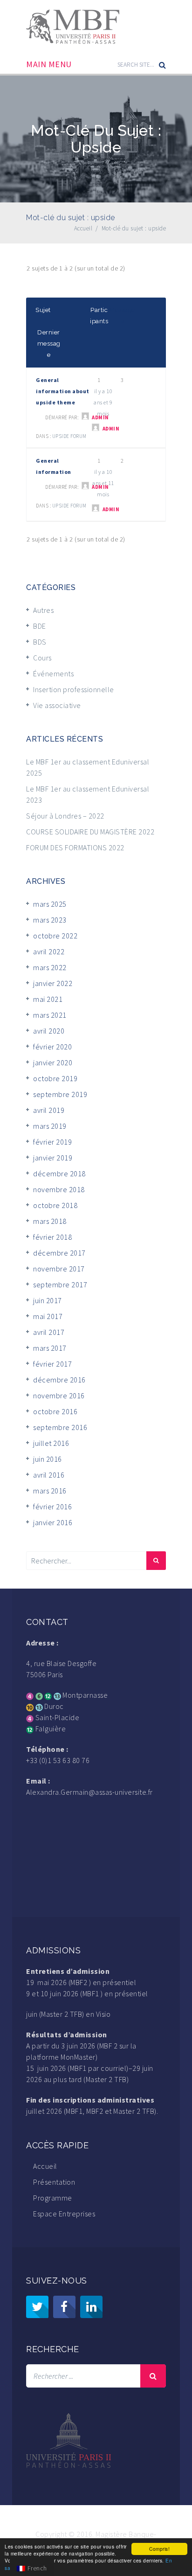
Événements (53, 674)
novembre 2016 (59, 1396)
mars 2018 (50, 1221)
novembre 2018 (59, 1189)
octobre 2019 (55, 1078)
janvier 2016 (53, 1522)
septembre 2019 (60, 1094)
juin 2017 (48, 1300)
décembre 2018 (59, 1173)
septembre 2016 (60, 1427)
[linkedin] (91, 2307)
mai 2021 (48, 999)
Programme (53, 2198)
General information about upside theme (63, 391)
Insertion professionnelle (74, 689)
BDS (40, 642)
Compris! (159, 2549)
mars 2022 (50, 967)
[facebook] (64, 2307)
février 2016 (52, 1507)
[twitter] (37, 2307)
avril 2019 (49, 1110)
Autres (43, 610)
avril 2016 (49, 1475)
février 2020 (52, 1047)
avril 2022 (49, 951)
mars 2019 (50, 1126)
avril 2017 (49, 1332)
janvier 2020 (53, 1062)
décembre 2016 (59, 1380)
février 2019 (52, 1142)
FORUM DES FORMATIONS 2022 (75, 847)
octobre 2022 (55, 936)
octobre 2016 (55, 1411)
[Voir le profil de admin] (86, 416)
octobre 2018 (55, 1205)
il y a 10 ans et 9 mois (103, 402)
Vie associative (57, 705)
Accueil (45, 2166)
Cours (42, 658)
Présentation (54, 2182)
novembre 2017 (59, 1269)
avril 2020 (49, 1031)
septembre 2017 (60, 1285)
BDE (40, 626)
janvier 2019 (53, 1158)
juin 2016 (48, 1459)
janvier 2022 (53, 983)
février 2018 (52, 1237)
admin (111, 429)
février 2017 (52, 1364)
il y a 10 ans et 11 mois (103, 483)
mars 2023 (50, 920)
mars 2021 (50, 1015)
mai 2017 (48, 1316)
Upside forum (69, 436)
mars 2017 (50, 1348)
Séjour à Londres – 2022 (65, 816)
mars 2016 (50, 1491)
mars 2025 (50, 904)
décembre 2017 (59, 1253)
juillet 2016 (51, 1443)
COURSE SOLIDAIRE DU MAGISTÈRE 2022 (90, 832)
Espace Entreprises (64, 2214)
